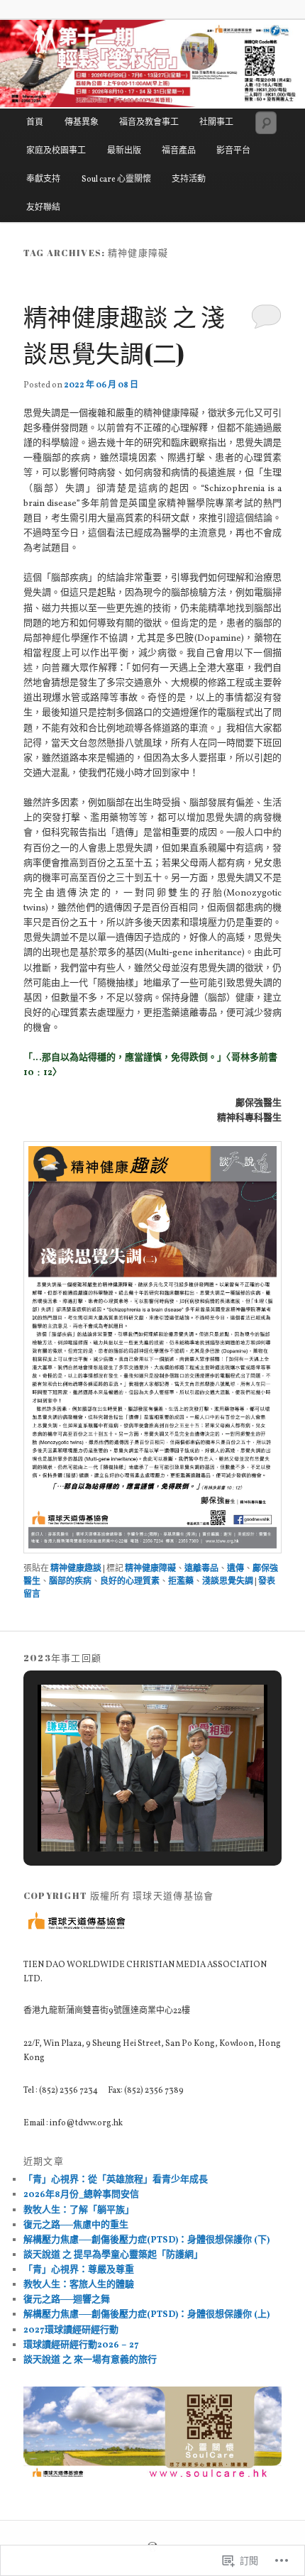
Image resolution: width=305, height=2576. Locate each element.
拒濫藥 (181, 1582)
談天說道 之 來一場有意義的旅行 (90, 2360)
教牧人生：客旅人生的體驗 (79, 2285)
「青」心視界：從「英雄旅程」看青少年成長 (116, 2180)
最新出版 (124, 151)
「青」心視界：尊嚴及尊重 (79, 2270)
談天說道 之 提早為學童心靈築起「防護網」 (113, 2255)
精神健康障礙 (150, 1569)
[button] (120, 1812)
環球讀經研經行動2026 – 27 (81, 2345)
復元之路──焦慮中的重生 (76, 2225)
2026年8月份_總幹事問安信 (81, 2195)
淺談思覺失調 (228, 1582)
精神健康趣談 (76, 1569)
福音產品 (179, 151)
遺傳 (235, 1569)
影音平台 (233, 151)
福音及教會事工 (149, 123)
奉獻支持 (43, 180)
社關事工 (216, 123)
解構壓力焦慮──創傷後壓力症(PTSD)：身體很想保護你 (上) (146, 2315)
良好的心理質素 (130, 1582)
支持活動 (189, 180)
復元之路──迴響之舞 (67, 2300)
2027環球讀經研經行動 (71, 2330)
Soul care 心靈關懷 (116, 180)
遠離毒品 (201, 1569)
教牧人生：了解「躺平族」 (79, 2211)
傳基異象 (82, 123)
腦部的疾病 (70, 1582)
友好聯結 (43, 208)
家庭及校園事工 (56, 151)
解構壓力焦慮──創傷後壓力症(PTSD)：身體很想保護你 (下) (146, 2240)
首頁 (35, 123)
